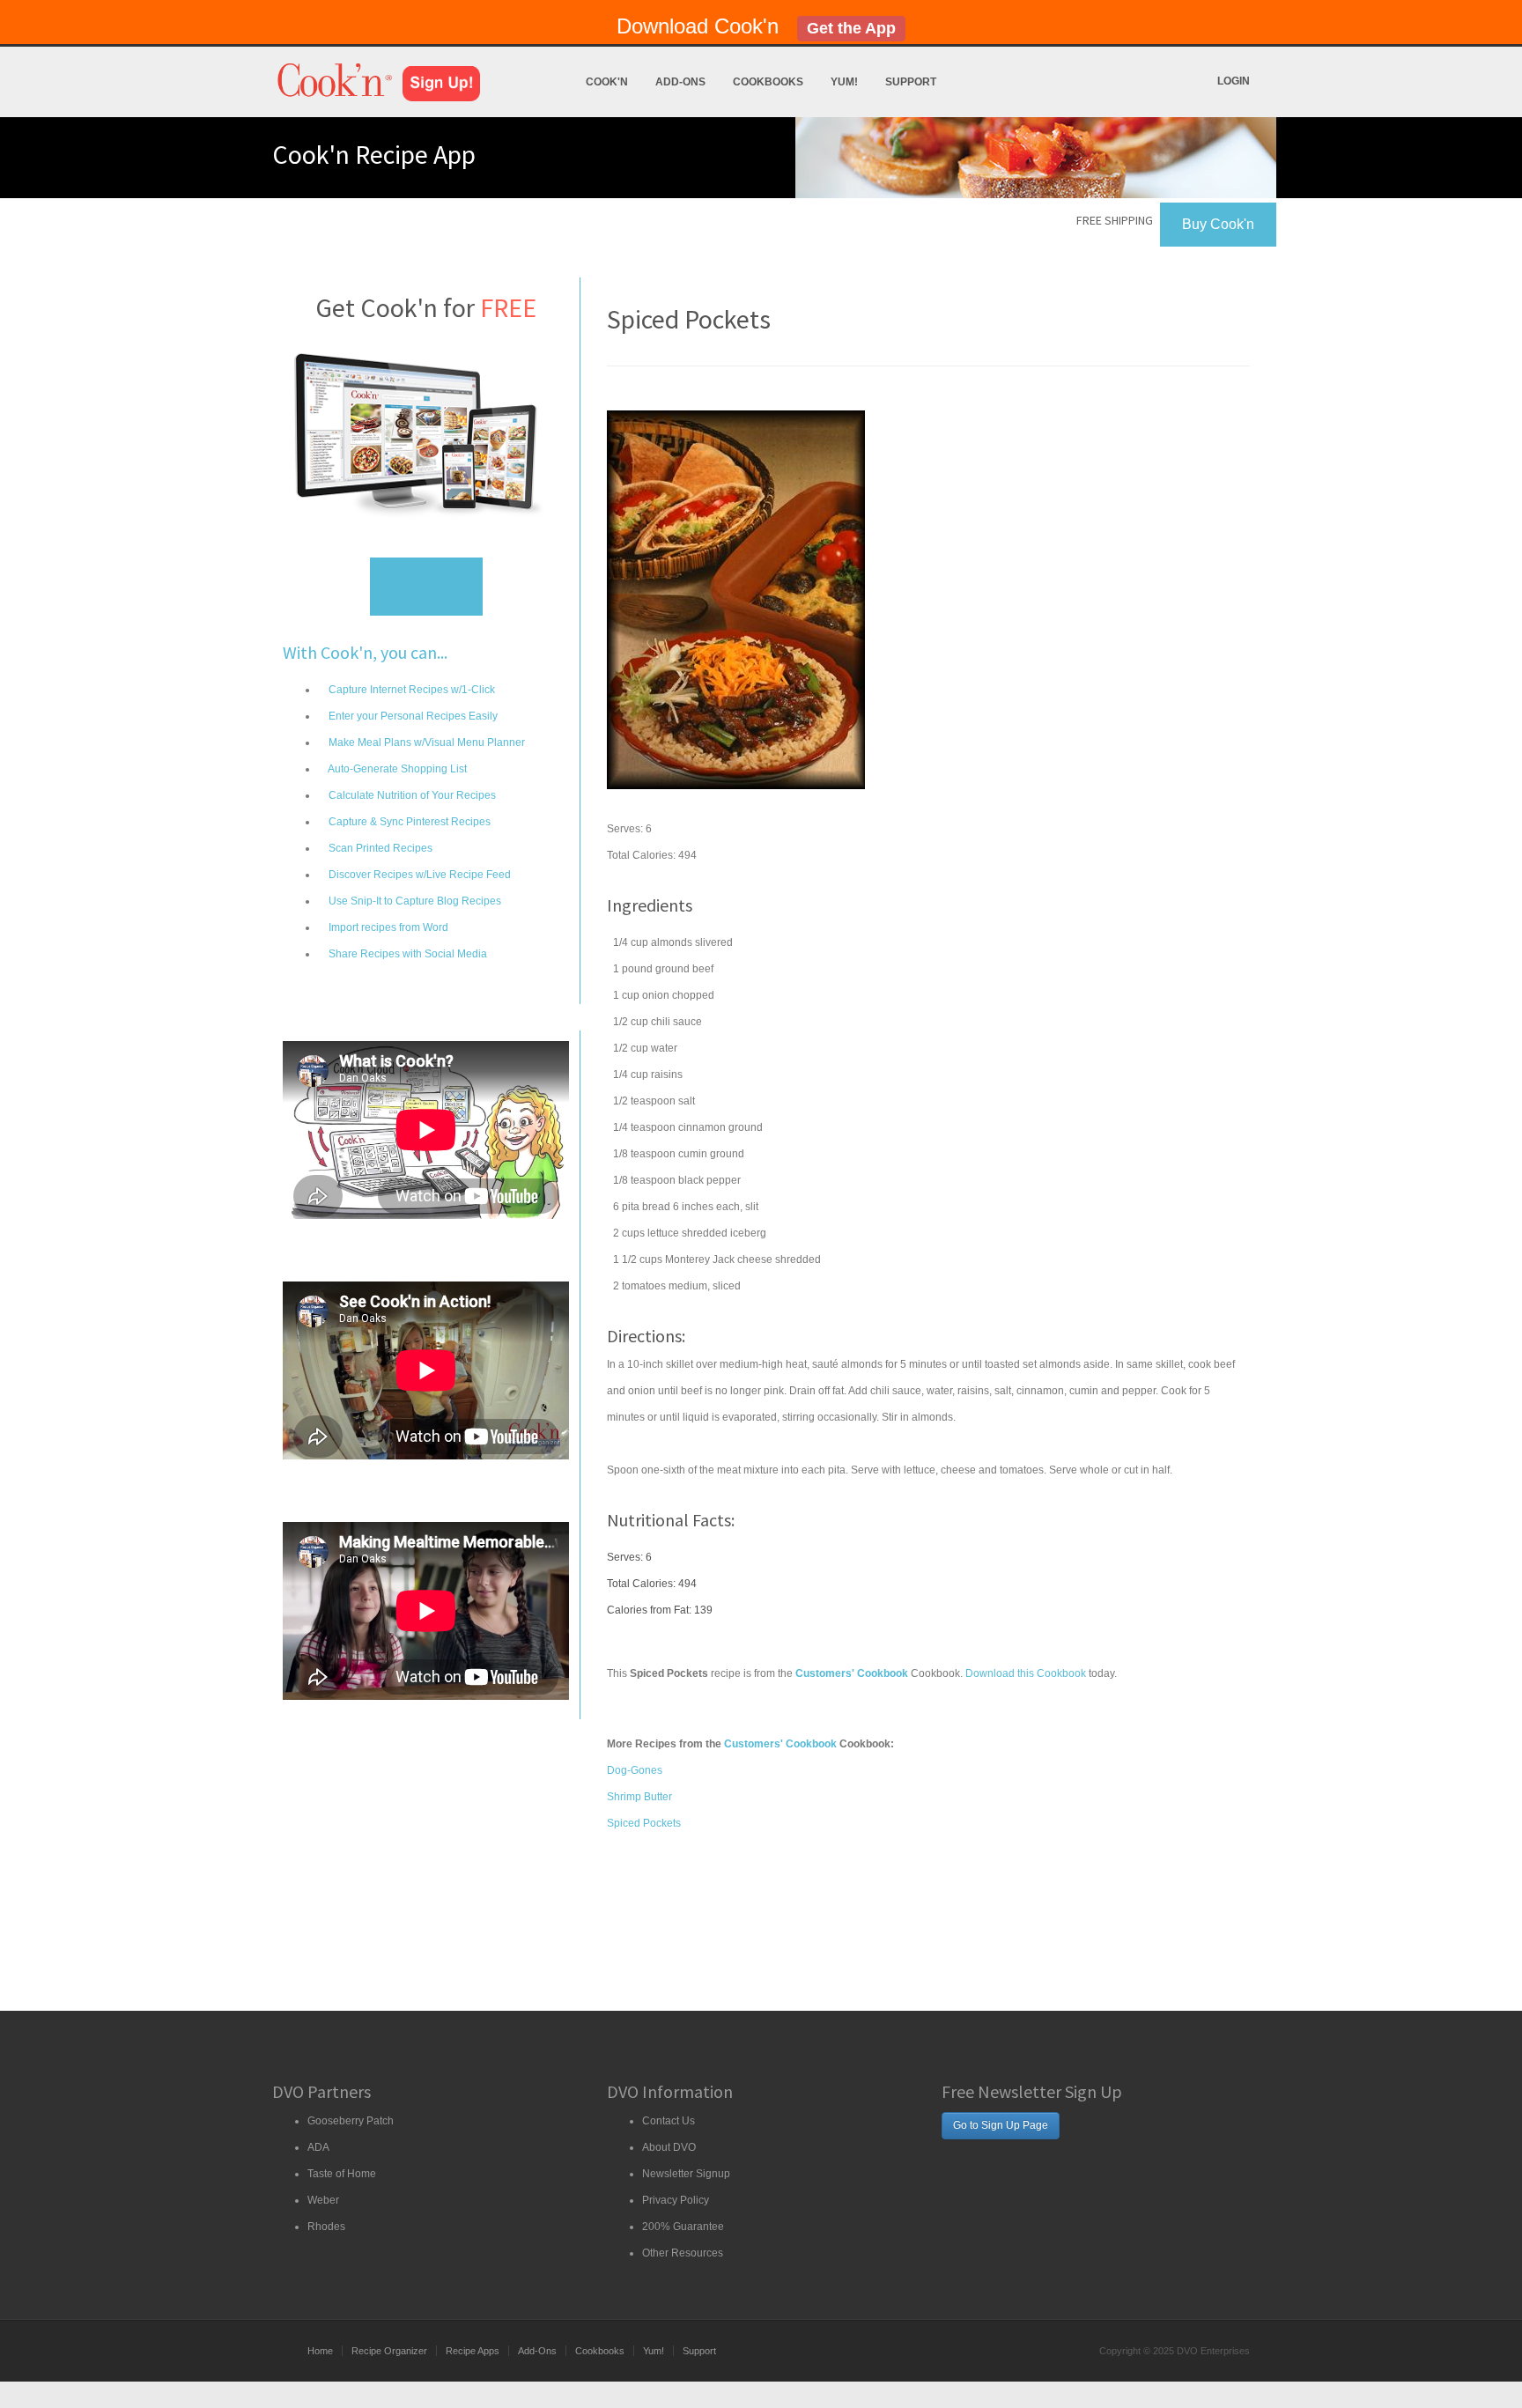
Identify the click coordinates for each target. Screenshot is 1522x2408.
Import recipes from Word (387, 927)
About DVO (669, 2147)
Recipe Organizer (389, 2351)
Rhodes (326, 2227)
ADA (318, 2147)
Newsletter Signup (686, 2174)
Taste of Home (342, 2174)
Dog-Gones (635, 1770)
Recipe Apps (473, 2351)
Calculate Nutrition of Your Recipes (411, 795)
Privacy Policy (676, 2200)
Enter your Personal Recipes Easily (412, 716)
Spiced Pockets (644, 1823)
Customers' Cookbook (780, 1744)
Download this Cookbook (1026, 1673)
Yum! (844, 82)
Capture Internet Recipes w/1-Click (410, 690)
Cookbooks (768, 82)
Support (911, 82)
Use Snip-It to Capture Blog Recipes (414, 901)
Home (320, 2351)
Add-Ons (680, 82)
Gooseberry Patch (351, 2121)
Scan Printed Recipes (379, 848)
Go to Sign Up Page (1001, 2125)
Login (1234, 81)
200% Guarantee (683, 2227)
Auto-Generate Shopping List (396, 769)
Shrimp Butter (639, 1797)
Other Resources (683, 2253)
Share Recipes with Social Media (406, 954)
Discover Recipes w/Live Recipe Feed (418, 875)
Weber (323, 2200)
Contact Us (669, 2121)
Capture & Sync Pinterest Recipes (408, 822)
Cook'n (607, 82)
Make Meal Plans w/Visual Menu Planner (425, 742)
